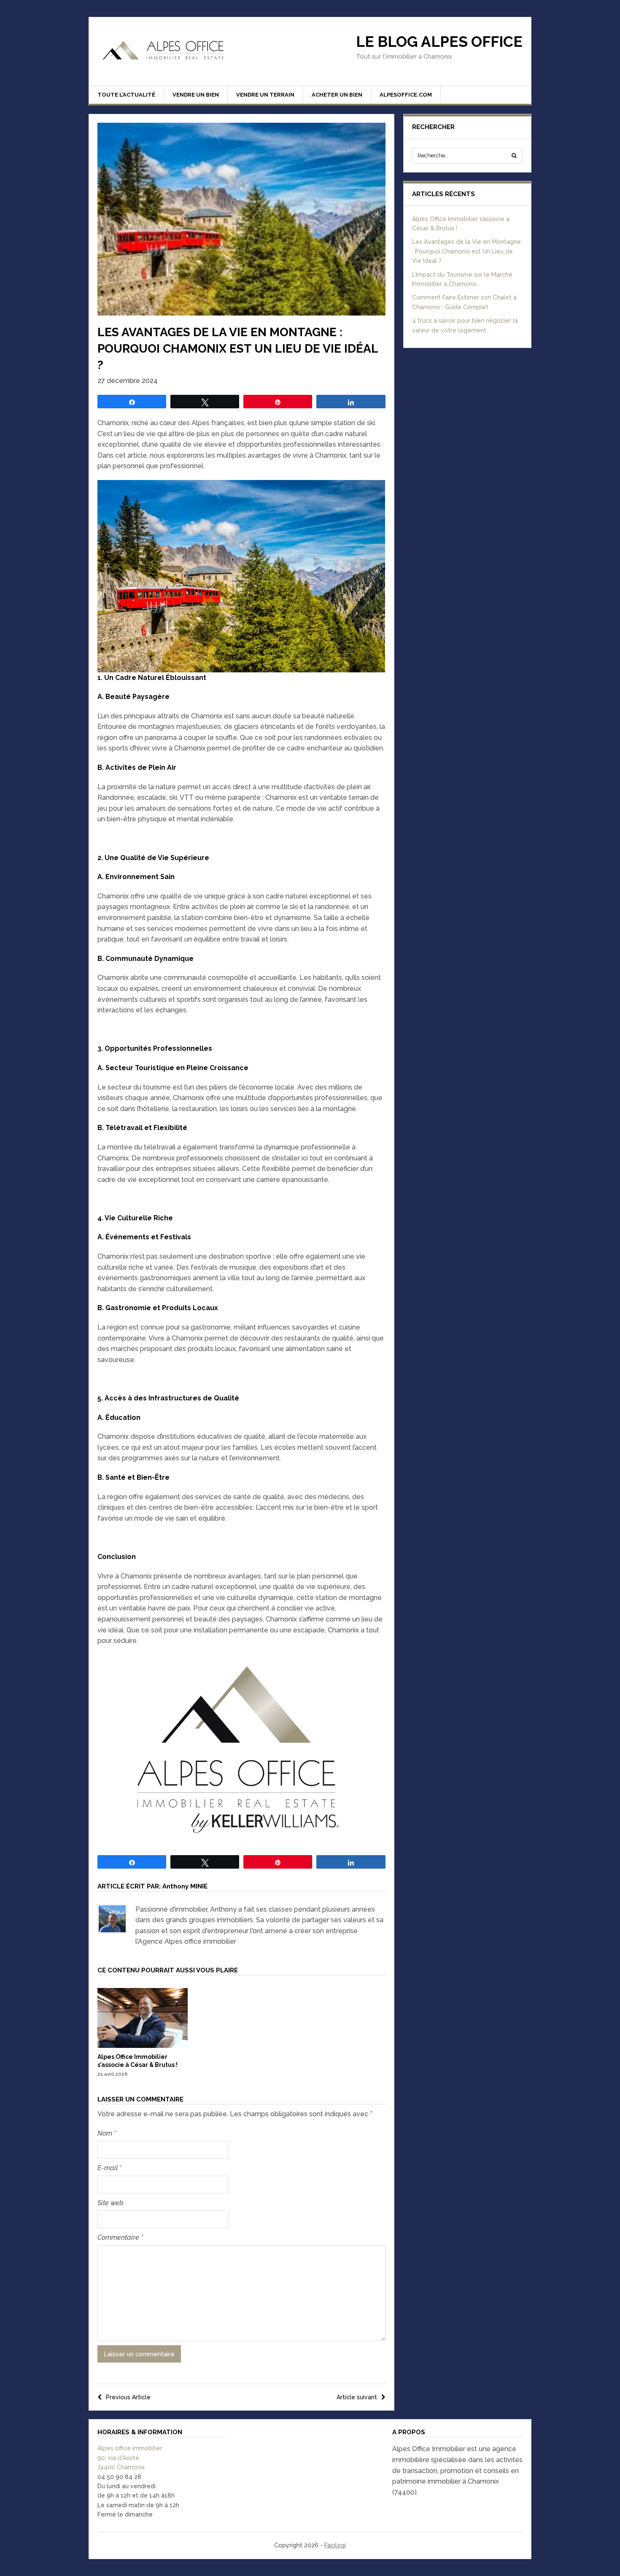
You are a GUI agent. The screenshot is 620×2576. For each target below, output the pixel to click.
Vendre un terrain (265, 95)
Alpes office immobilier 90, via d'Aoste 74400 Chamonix (130, 2458)
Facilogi (335, 2545)
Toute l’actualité (126, 95)
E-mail (109, 2168)
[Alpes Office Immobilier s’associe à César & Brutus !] (143, 2046)
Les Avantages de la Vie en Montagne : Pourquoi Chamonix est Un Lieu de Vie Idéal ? (466, 251)
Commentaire (120, 2237)
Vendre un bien (196, 95)
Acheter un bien (337, 95)
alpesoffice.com (406, 95)
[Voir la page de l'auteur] (112, 1919)
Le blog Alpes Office (439, 42)
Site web (111, 2203)
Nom (107, 2133)
